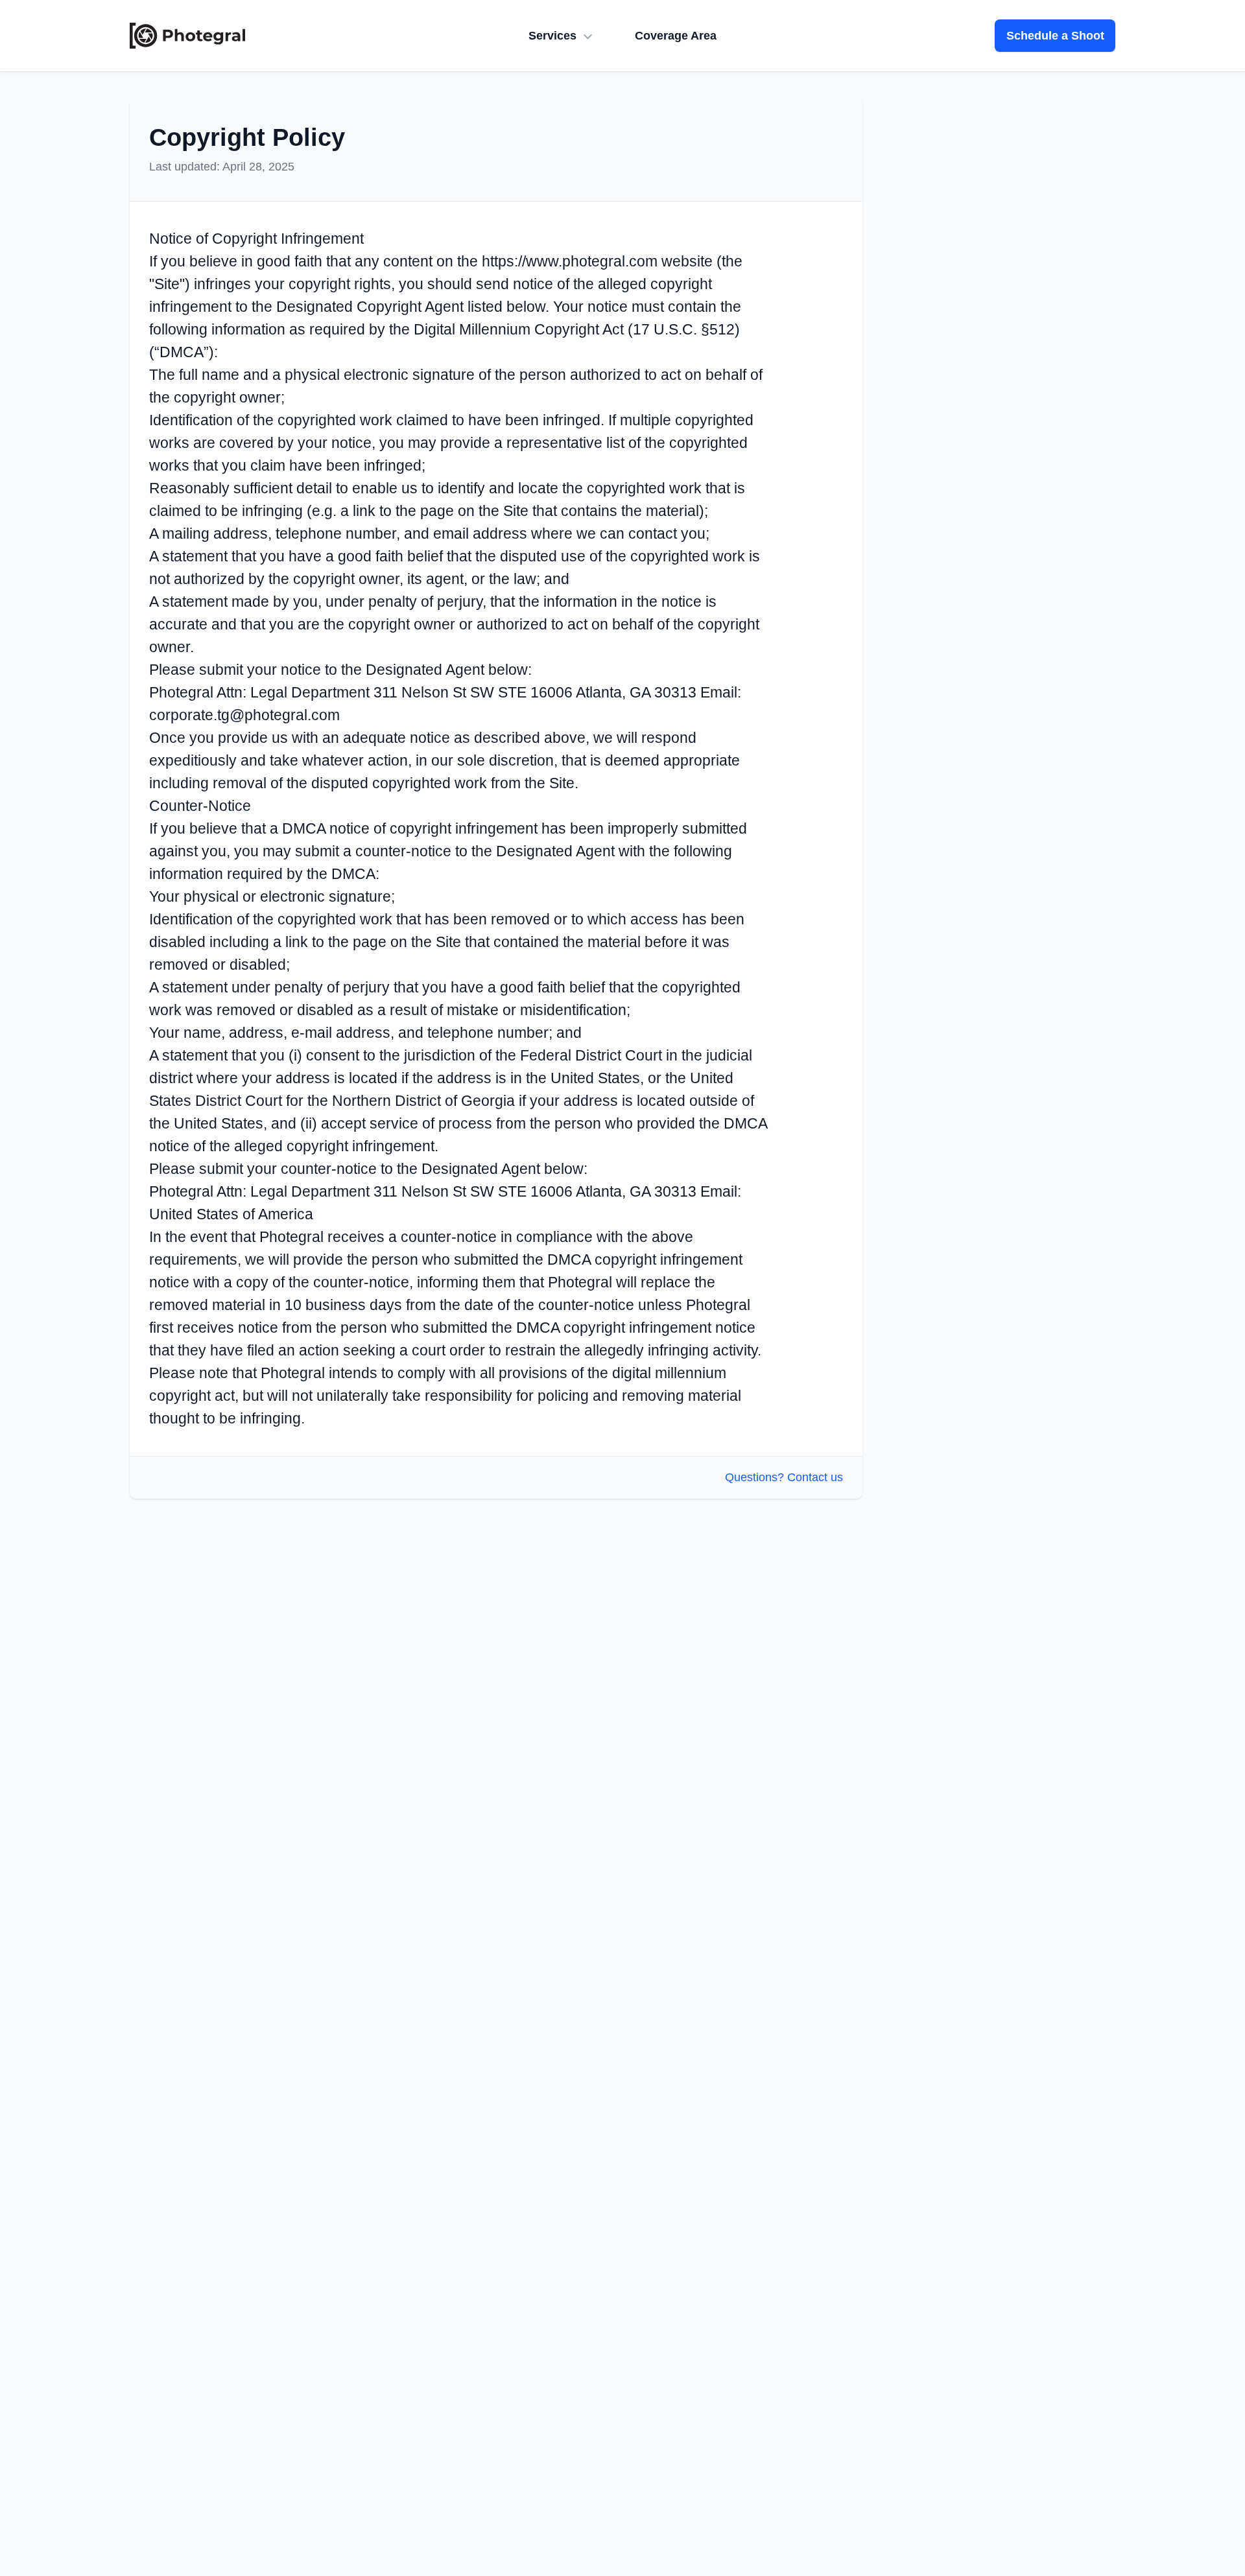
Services (552, 36)
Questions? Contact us (784, 1477)
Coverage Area (676, 36)
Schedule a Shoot (1055, 36)
